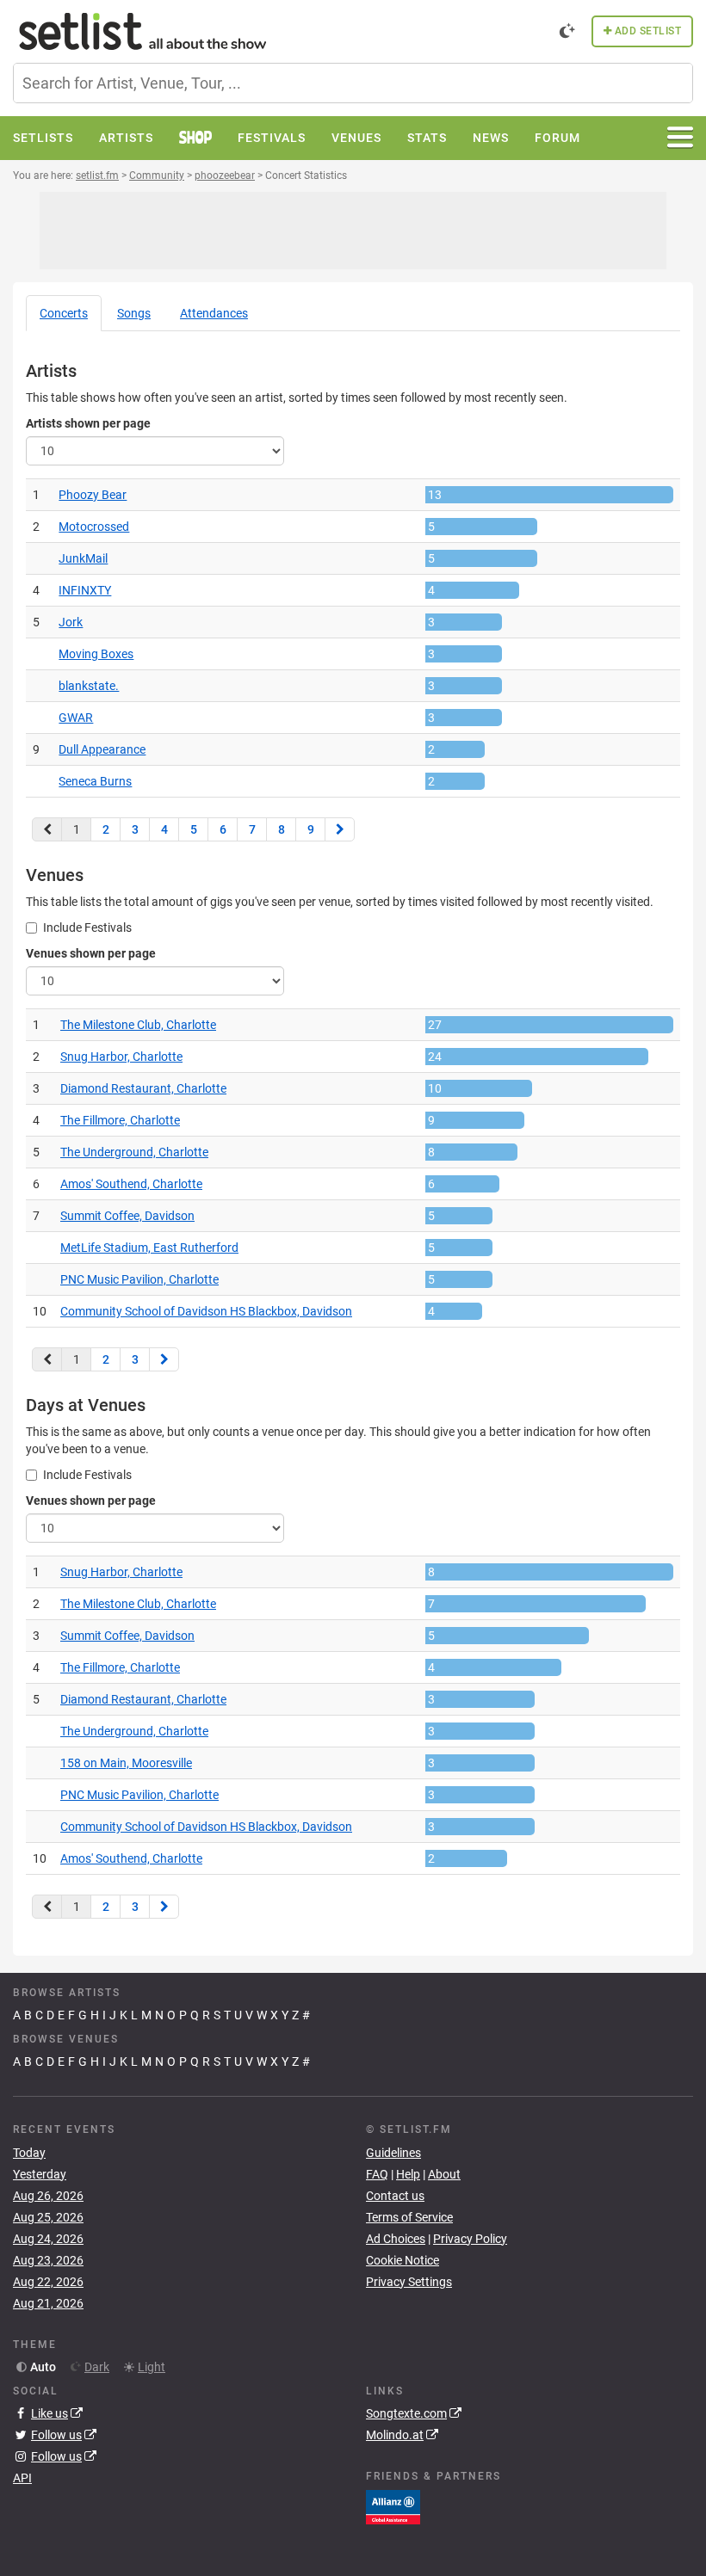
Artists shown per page (88, 423)
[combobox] (353, 83)
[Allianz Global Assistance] (393, 2506)
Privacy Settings (409, 2282)
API (22, 2478)
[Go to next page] (340, 829)
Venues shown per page (91, 953)
